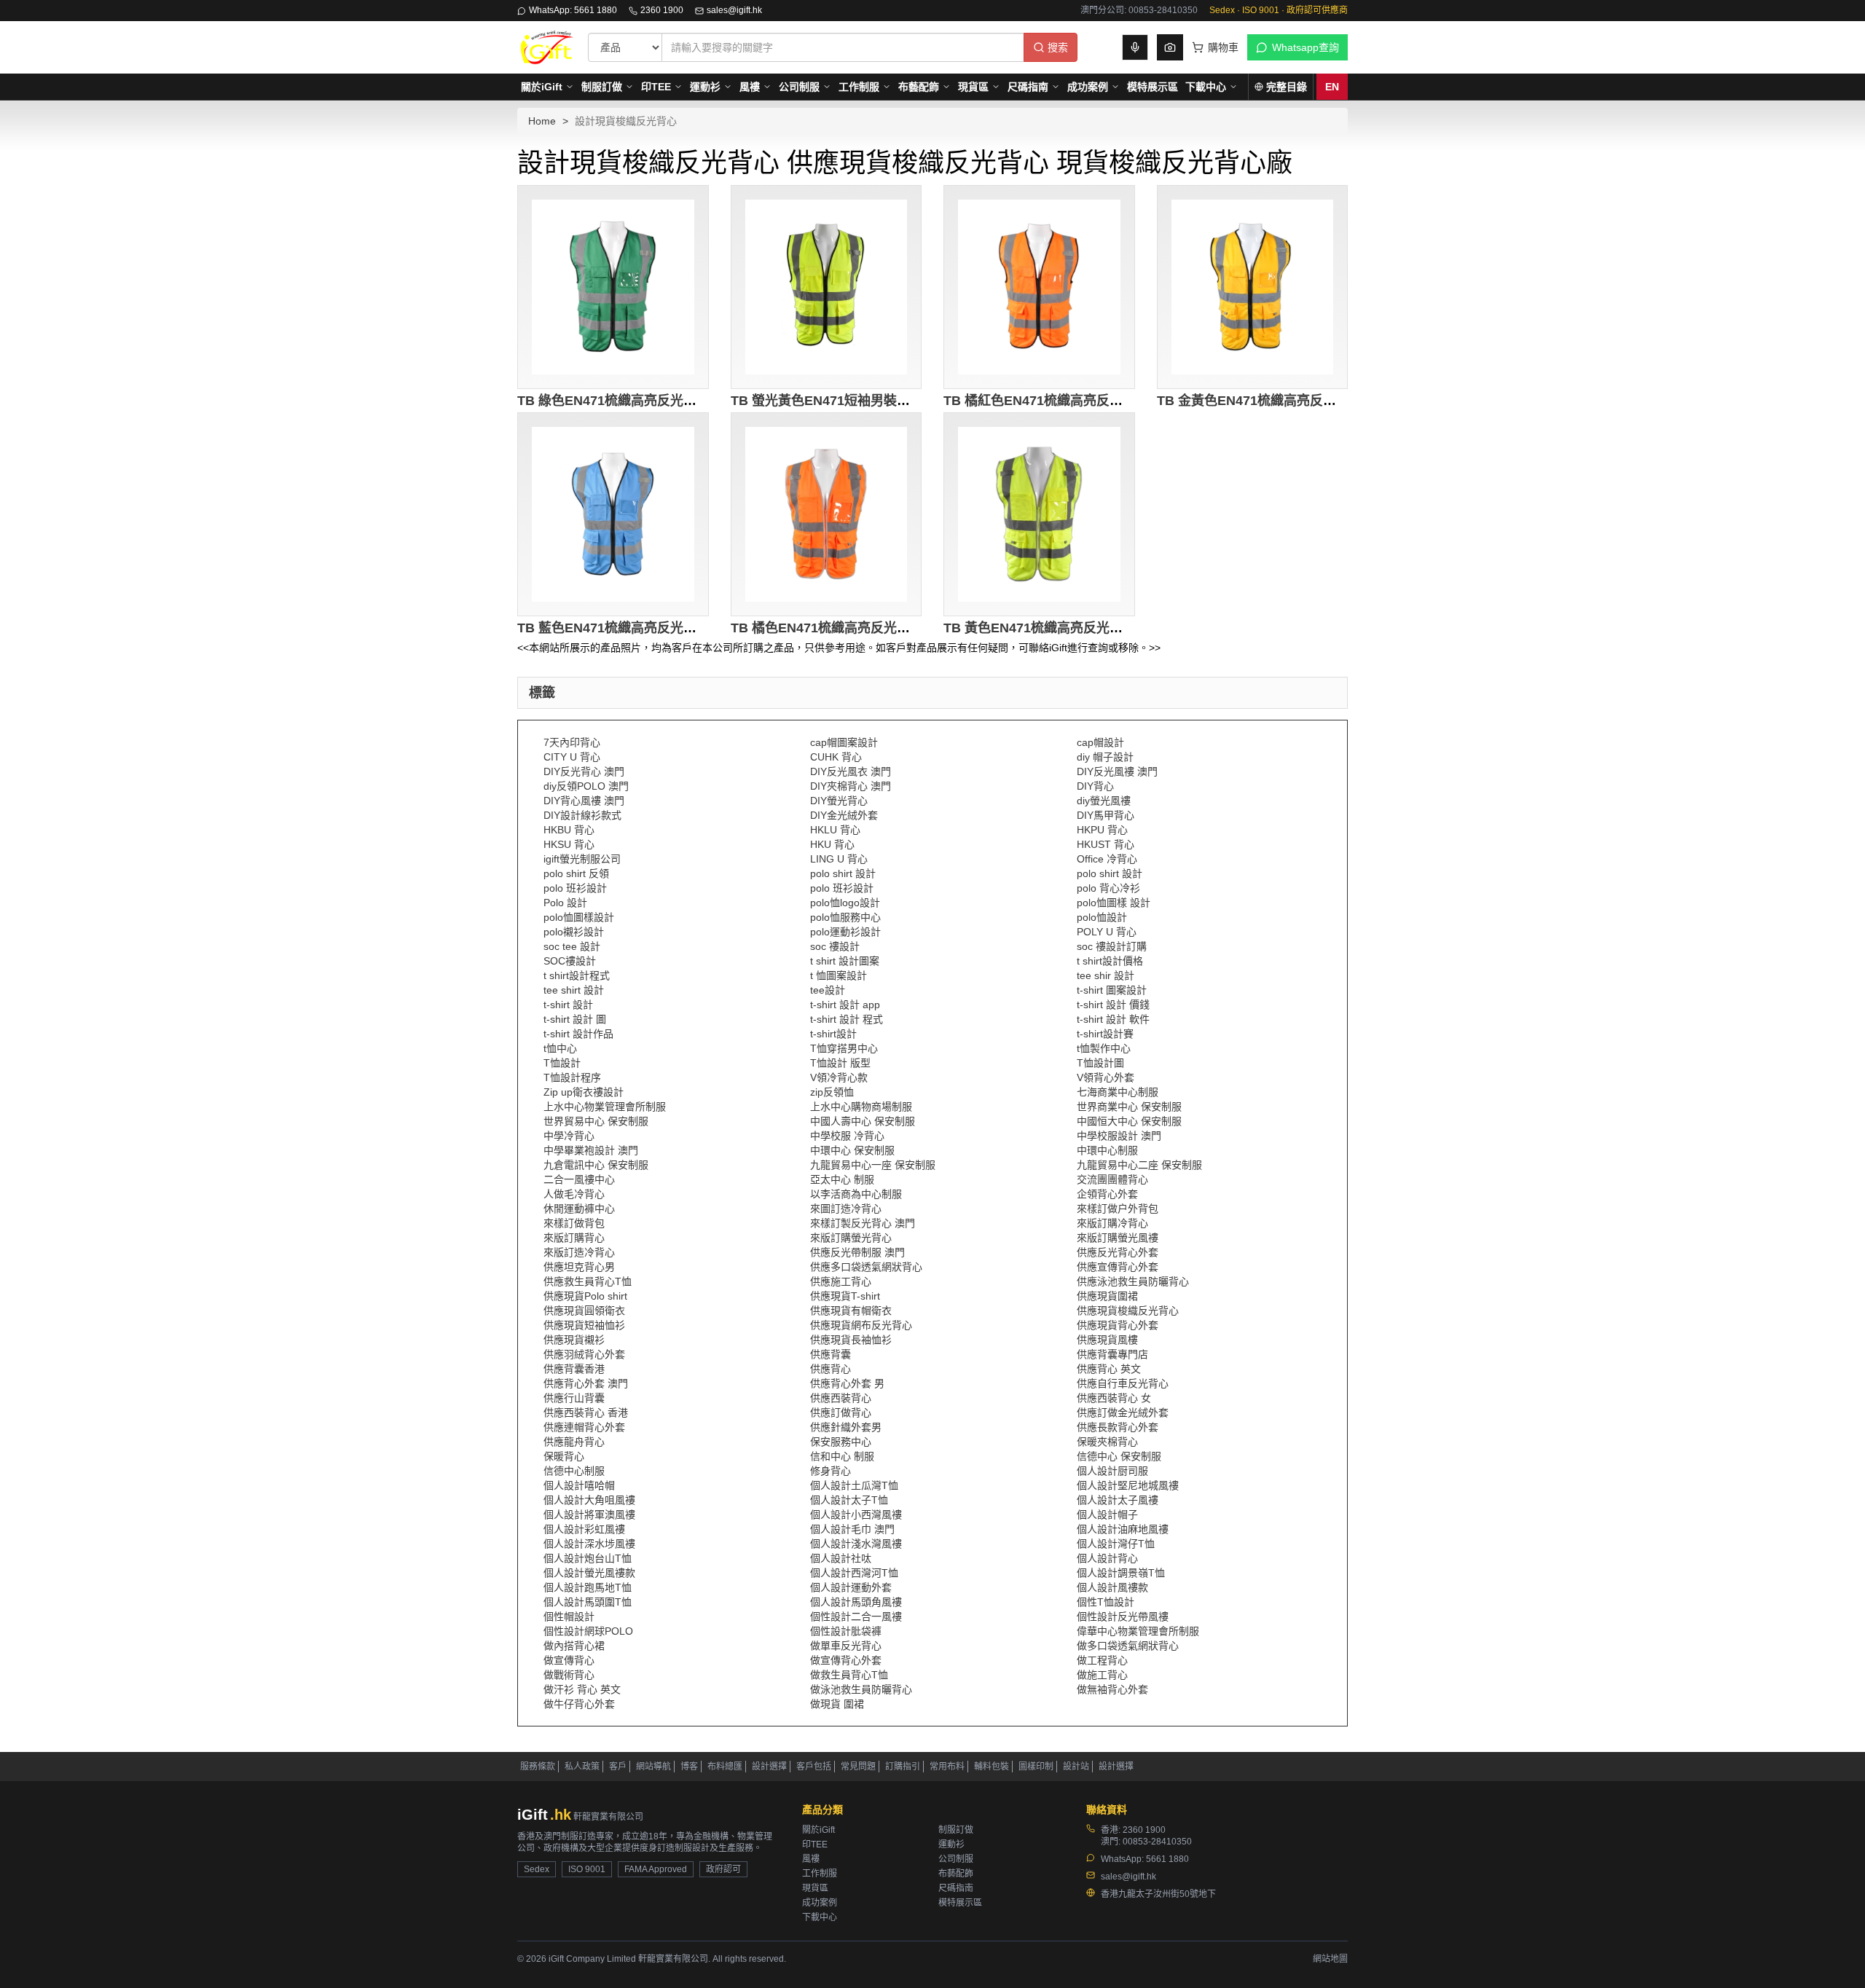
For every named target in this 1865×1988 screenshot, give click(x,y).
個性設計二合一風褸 (856, 1616)
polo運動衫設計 (845, 932)
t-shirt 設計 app (845, 1005)
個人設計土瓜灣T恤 (854, 1485)
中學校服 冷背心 (847, 1136)
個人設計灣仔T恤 (1116, 1544)
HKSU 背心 (569, 844)
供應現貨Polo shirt (585, 1296)
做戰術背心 (569, 1675)
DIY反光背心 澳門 (584, 771)
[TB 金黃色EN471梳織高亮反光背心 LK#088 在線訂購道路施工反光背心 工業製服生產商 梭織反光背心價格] (1253, 287)
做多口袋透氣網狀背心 (1128, 1646)
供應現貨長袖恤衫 (851, 1340)
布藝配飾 (919, 87)
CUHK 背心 (836, 757)
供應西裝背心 (841, 1398)
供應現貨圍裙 (1107, 1296)
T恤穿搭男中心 (844, 1048)
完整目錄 (1287, 87)
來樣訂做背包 (574, 1223)
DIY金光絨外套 (844, 815)
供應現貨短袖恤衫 (584, 1325)
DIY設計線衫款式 (582, 815)
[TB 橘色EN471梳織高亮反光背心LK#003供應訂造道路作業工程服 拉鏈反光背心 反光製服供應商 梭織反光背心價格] (827, 514)
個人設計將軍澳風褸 (589, 1514)
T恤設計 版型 (840, 1063)
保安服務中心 (841, 1442)
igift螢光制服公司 (582, 859)
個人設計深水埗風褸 (589, 1544)
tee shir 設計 (1106, 975)
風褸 (750, 87)
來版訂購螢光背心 (851, 1238)
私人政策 (582, 1767)
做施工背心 (1102, 1675)
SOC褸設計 (570, 961)
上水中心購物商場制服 (861, 1107)
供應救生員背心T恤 (588, 1281)
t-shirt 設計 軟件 (1113, 1019)
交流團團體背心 (1112, 1179)
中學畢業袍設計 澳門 (591, 1150)
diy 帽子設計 (1105, 757)
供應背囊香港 (574, 1369)
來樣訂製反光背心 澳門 (863, 1223)
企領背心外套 (1107, 1194)
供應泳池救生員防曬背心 (1133, 1281)
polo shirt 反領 (576, 873)
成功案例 (1088, 87)
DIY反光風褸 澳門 (1117, 771)
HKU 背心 (832, 844)
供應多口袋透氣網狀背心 (866, 1267)
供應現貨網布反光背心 (861, 1325)
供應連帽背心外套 (584, 1427)
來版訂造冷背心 (579, 1252)
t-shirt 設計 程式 (847, 1019)
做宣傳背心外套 (846, 1660)
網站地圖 (1330, 1959)
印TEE (656, 87)
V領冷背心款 (839, 1077)
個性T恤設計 (1106, 1602)
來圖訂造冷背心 (846, 1209)
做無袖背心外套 (1112, 1689)
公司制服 (799, 87)
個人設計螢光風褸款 (589, 1573)
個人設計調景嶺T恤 (1121, 1573)
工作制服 (859, 87)
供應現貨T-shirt (845, 1296)
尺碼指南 (1028, 87)
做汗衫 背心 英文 (582, 1689)
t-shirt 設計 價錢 (1113, 1005)
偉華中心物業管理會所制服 (1138, 1631)
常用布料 (947, 1767)
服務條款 (538, 1767)
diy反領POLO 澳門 (586, 786)
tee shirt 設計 (574, 990)
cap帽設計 (1100, 742)
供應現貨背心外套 (1118, 1325)
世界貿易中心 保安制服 (596, 1121)
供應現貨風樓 (1107, 1340)
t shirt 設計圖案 (845, 961)
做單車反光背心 (846, 1646)
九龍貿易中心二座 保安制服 (1139, 1165)
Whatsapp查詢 (1305, 47)
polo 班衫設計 (575, 888)
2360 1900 (662, 10)
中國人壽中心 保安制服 (863, 1121)
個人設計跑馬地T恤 (588, 1587)
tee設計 (828, 990)
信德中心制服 (574, 1471)
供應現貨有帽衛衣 (851, 1311)
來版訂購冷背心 (1112, 1223)
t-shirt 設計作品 (578, 1034)
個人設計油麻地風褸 (1123, 1529)
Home (542, 121)
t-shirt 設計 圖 (575, 1019)
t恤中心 (560, 1048)
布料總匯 (725, 1767)
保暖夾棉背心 (1107, 1442)
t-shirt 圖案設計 (1112, 990)
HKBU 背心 (569, 830)
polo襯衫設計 (574, 932)
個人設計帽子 (1107, 1514)
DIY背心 (1095, 786)
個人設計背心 (1107, 1558)
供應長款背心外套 (1118, 1427)
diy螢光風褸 (1104, 801)
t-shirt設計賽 (1105, 1034)
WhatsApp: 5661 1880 (573, 10)
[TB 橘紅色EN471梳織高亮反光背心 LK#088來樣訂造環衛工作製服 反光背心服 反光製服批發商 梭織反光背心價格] (1039, 287)
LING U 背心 (839, 859)
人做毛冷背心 (574, 1194)
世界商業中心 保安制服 (1129, 1107)
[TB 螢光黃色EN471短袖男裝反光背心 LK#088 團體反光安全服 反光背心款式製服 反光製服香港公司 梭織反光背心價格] (827, 287)
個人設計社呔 (841, 1558)
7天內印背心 (572, 742)
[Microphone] (1135, 47)
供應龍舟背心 (574, 1442)
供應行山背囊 (574, 1398)
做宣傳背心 (569, 1660)
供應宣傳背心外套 (1118, 1267)
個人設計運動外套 (851, 1587)
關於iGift (542, 87)
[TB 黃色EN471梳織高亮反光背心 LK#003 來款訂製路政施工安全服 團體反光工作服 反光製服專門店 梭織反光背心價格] (1039, 514)
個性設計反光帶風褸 (1123, 1616)
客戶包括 (814, 1767)
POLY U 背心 (1107, 932)
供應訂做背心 (841, 1413)
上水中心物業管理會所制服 (605, 1107)
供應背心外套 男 (847, 1383)
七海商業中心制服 (1118, 1092)
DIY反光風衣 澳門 (851, 771)
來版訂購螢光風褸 (1118, 1238)
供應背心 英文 (1109, 1369)
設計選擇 (769, 1767)
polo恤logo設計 (845, 903)
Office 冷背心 (1107, 859)
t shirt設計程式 (577, 975)
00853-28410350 (1157, 1842)
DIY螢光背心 (839, 801)
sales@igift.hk (734, 10)
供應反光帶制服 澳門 (857, 1252)
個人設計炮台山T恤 (588, 1558)
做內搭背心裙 (574, 1646)
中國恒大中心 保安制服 (1129, 1121)
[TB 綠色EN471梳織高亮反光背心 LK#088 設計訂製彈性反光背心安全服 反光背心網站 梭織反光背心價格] (613, 287)
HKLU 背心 (835, 830)
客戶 (618, 1767)
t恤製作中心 (1104, 1048)
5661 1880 (1167, 1859)
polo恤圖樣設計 (579, 917)
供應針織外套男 (846, 1427)
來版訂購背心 (574, 1238)
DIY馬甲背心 (1106, 815)
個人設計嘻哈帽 (579, 1485)
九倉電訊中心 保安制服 (596, 1165)
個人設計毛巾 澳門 (852, 1529)
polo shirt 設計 (843, 873)
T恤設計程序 (572, 1077)
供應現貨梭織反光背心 (1128, 1311)
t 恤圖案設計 (839, 975)
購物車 (1223, 47)
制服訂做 (602, 87)
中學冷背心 (569, 1136)
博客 (689, 1767)
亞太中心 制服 (842, 1179)
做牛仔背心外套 (579, 1704)
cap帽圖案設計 (844, 742)
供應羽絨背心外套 (584, 1354)
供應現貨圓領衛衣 (584, 1311)
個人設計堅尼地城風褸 (1128, 1485)
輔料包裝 (992, 1767)
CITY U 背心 (572, 757)
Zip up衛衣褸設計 (584, 1092)
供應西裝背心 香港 (586, 1413)
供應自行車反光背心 (1123, 1383)
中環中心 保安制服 (852, 1150)
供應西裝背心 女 (1114, 1398)
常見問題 (858, 1767)
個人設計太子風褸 (1118, 1500)
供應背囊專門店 (1112, 1354)
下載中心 (1206, 87)
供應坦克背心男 (579, 1267)
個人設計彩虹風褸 (584, 1529)
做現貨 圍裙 (837, 1704)
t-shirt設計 (833, 1034)
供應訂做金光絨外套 (1123, 1413)
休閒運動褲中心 (579, 1209)
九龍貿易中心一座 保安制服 (873, 1165)
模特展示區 (1153, 87)
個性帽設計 (569, 1616)
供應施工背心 (841, 1281)
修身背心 (831, 1471)
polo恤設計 (1102, 917)
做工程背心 (1102, 1660)
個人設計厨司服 (1112, 1471)
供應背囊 (831, 1354)
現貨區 (973, 87)
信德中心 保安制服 (1119, 1456)
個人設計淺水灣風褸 (856, 1544)
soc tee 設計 (572, 946)
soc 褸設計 (835, 946)
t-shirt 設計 (568, 1005)
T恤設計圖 (1100, 1063)
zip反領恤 (832, 1092)
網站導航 (653, 1767)
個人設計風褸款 (1112, 1587)
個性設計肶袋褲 (846, 1631)
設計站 (1076, 1767)
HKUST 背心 (1106, 844)
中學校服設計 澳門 (1119, 1136)
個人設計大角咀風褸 (589, 1500)
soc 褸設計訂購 (1112, 946)
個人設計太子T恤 (849, 1500)
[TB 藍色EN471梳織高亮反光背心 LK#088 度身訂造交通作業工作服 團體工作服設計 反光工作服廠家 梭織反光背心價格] (613, 514)
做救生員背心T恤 (849, 1675)
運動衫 (705, 87)
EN (1332, 87)
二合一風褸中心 (579, 1179)
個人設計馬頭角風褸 (856, 1602)
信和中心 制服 (842, 1456)
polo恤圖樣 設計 (1114, 903)
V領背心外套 (1106, 1077)
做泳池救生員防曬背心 (861, 1689)
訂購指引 (903, 1767)
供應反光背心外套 (1118, 1252)
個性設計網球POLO (588, 1631)
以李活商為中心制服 (856, 1194)
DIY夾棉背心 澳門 (851, 786)
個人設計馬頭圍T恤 (588, 1602)
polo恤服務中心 (845, 917)
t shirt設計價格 (1110, 961)
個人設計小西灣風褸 (856, 1514)
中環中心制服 (1107, 1150)
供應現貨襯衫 (574, 1340)
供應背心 (831, 1369)
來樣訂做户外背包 (1118, 1209)
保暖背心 (564, 1456)
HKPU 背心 (1102, 830)
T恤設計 (562, 1063)
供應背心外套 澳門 (586, 1383)
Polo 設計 (565, 903)
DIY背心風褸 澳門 (584, 801)
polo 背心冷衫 (1108, 888)
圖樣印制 (1036, 1767)
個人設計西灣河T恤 (854, 1573)
